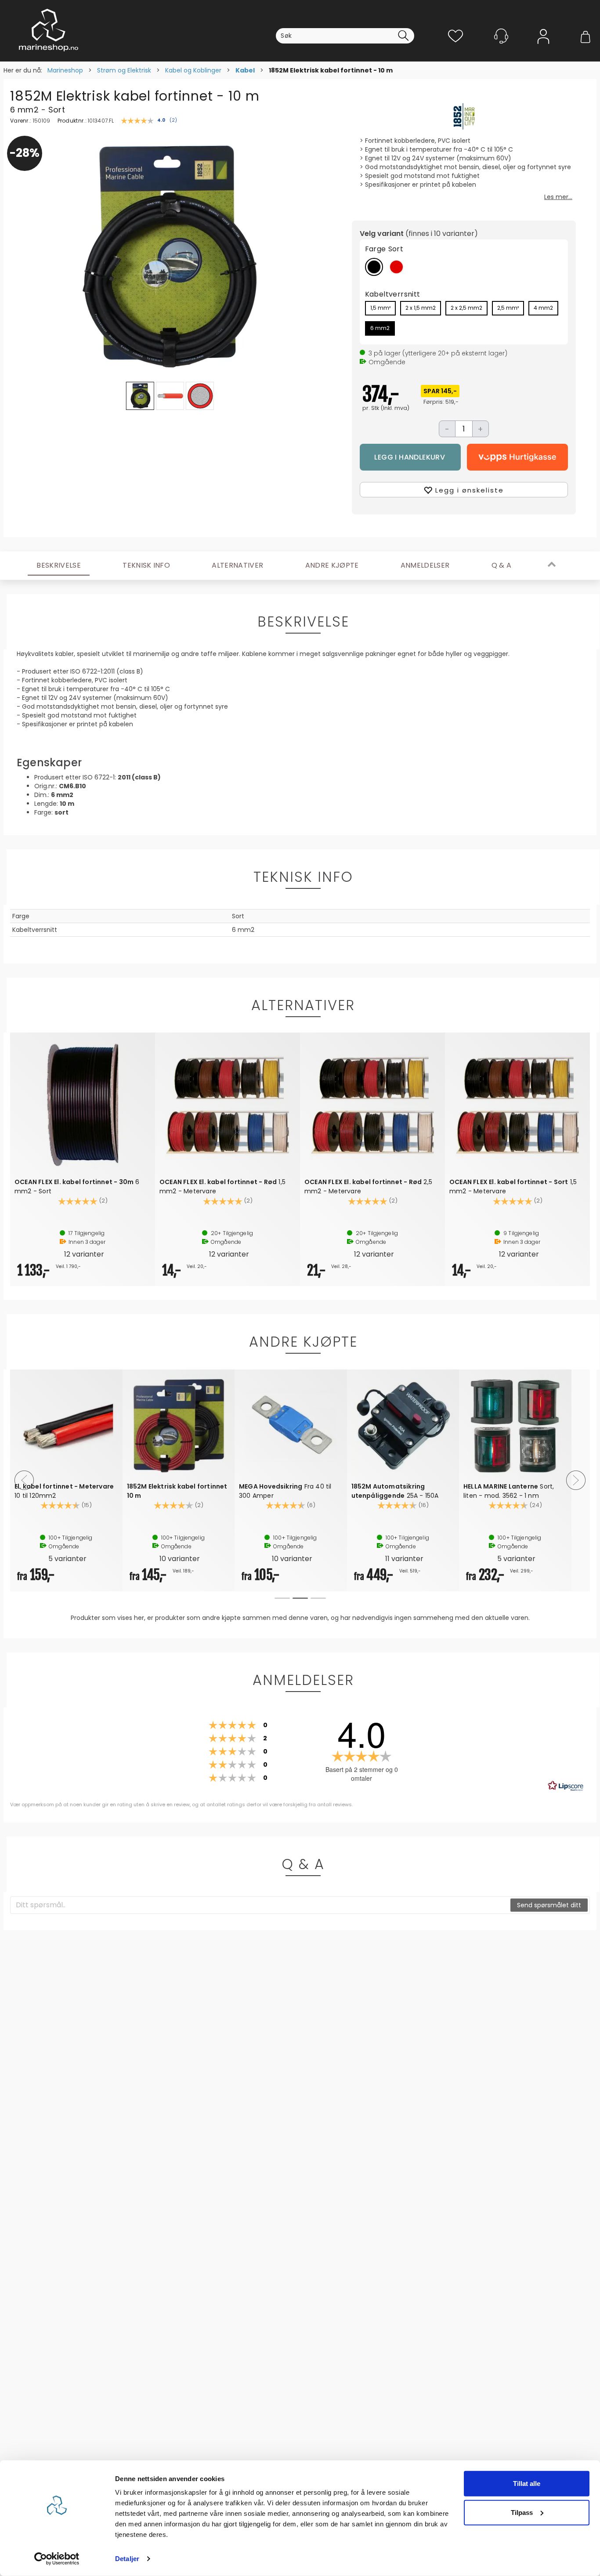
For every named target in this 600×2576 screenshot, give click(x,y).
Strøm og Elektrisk (124, 70)
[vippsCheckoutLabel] (517, 457)
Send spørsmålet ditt (549, 1905)
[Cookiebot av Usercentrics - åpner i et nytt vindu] (57, 2559)
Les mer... (558, 197)
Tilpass (522, 2512)
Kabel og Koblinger (193, 70)
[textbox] (261, 1905)
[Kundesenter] (501, 36)
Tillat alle (527, 2484)
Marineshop (65, 70)
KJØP (410, 457)
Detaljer (127, 2559)
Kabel (245, 70)
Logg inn (543, 49)
